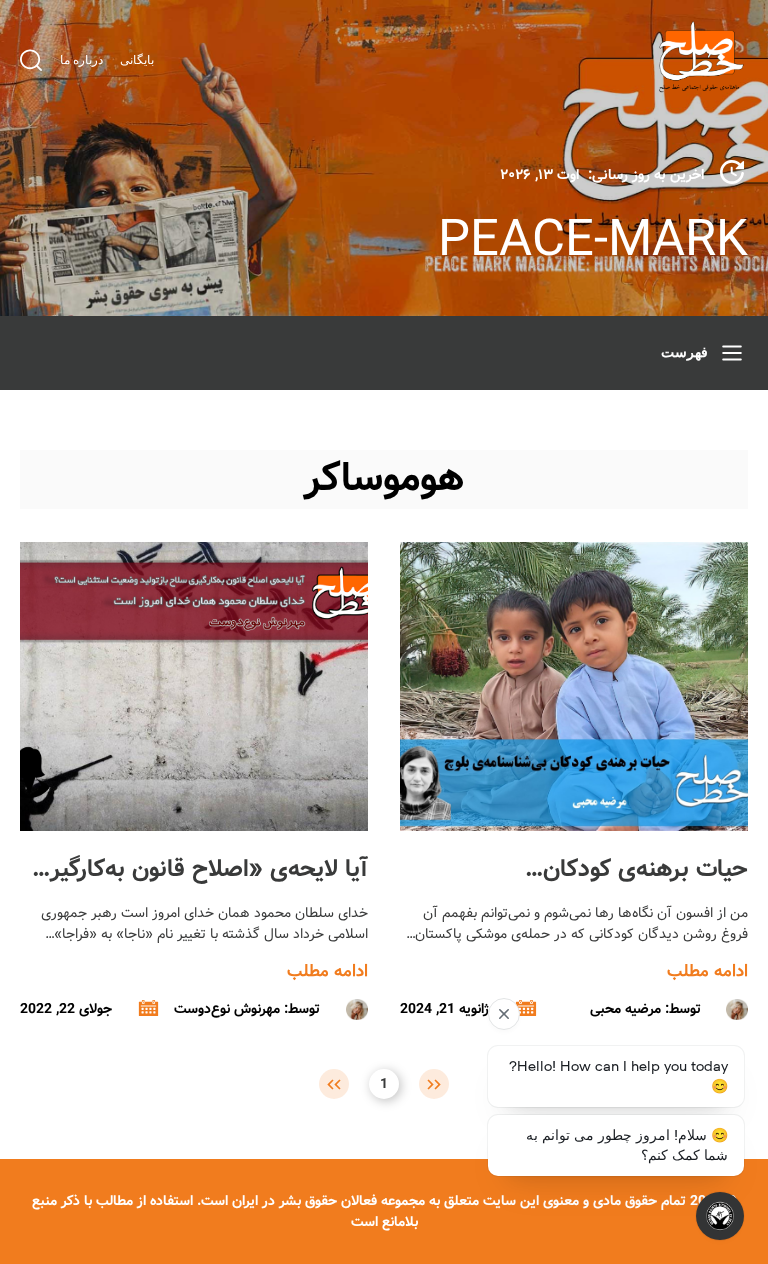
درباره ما (81, 60)
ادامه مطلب (707, 971)
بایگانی (137, 60)
